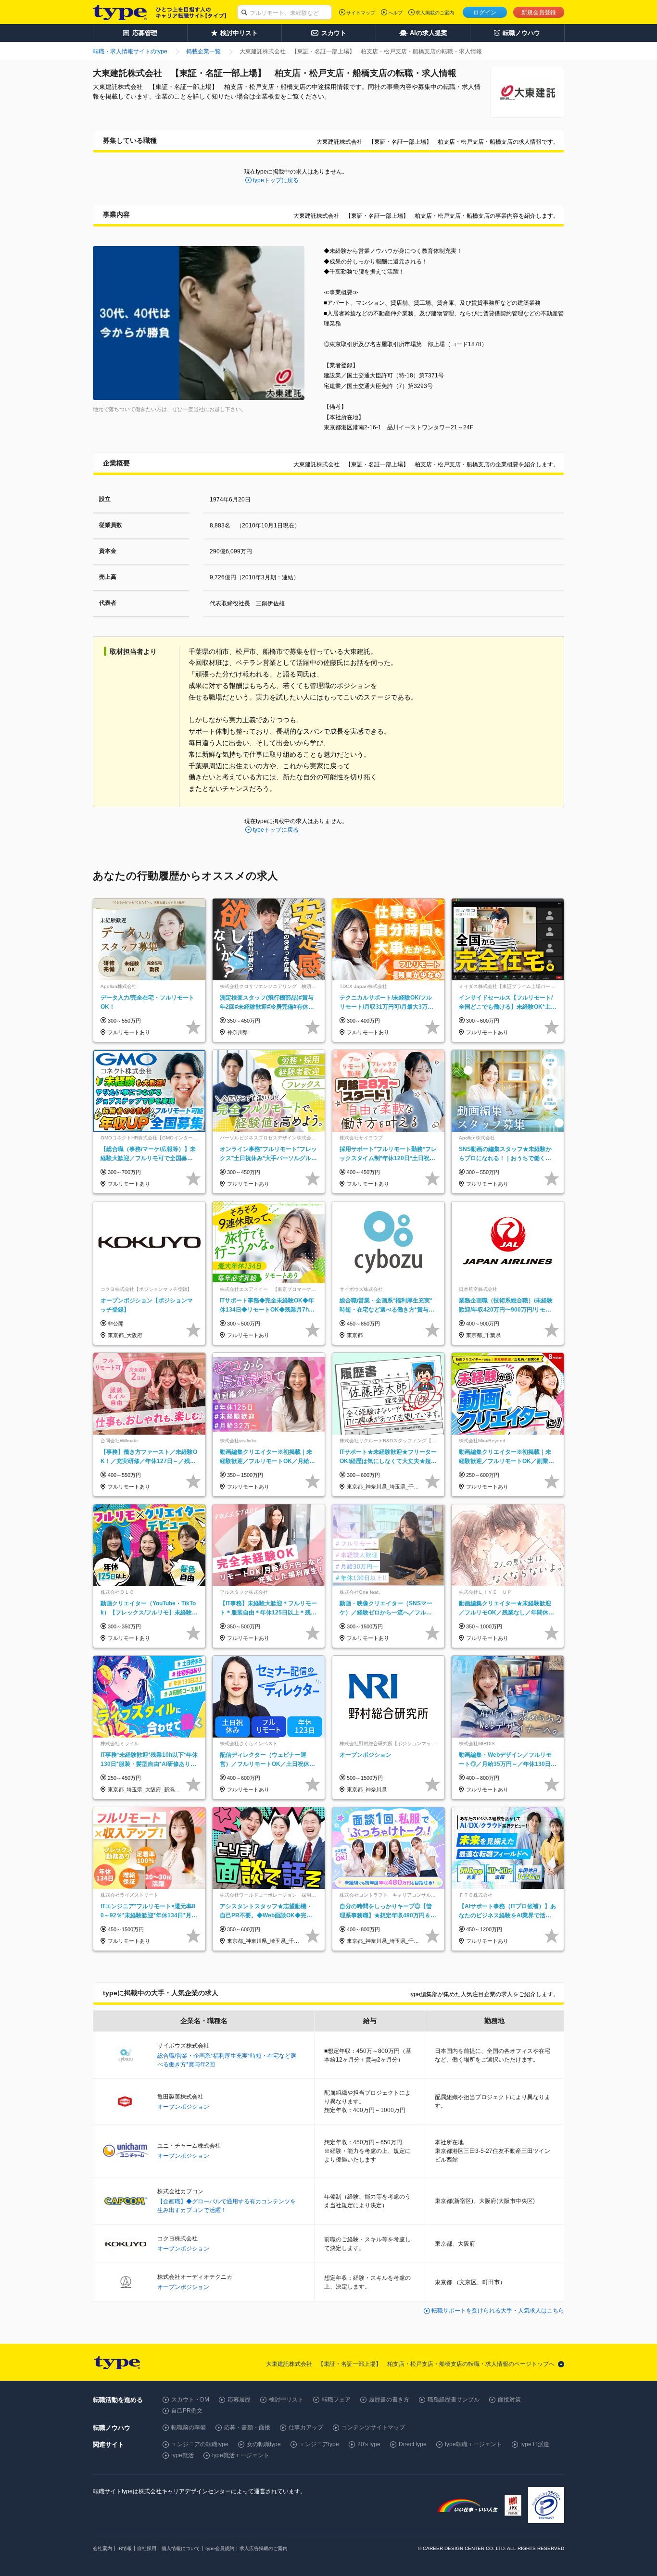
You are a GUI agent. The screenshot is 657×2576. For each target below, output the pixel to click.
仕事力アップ (306, 2427)
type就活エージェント (241, 2455)
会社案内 (102, 2548)
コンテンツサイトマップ (373, 2427)
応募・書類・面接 (247, 2427)
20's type (369, 2444)
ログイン (485, 13)
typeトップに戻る (276, 180)
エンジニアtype (319, 2444)
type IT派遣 (535, 2444)
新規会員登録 (539, 13)
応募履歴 (239, 2400)
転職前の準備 (189, 2427)
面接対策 (509, 2400)
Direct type (413, 2444)
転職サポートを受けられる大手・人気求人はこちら (498, 2311)
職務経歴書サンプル (454, 2400)
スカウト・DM (190, 2400)
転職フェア (336, 2400)
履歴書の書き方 (389, 2400)
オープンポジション (183, 2107)
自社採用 (147, 2548)
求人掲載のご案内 (435, 13)
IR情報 (125, 2548)
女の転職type (264, 2444)
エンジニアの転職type (200, 2444)
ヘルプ (395, 13)
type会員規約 (220, 2548)
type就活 (183, 2455)
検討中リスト (286, 2400)
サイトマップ (361, 13)
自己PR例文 (187, 2411)
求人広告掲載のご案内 (264, 2548)
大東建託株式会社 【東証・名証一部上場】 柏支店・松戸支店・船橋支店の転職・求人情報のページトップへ (410, 2364)
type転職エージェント (474, 2444)
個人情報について (181, 2548)
